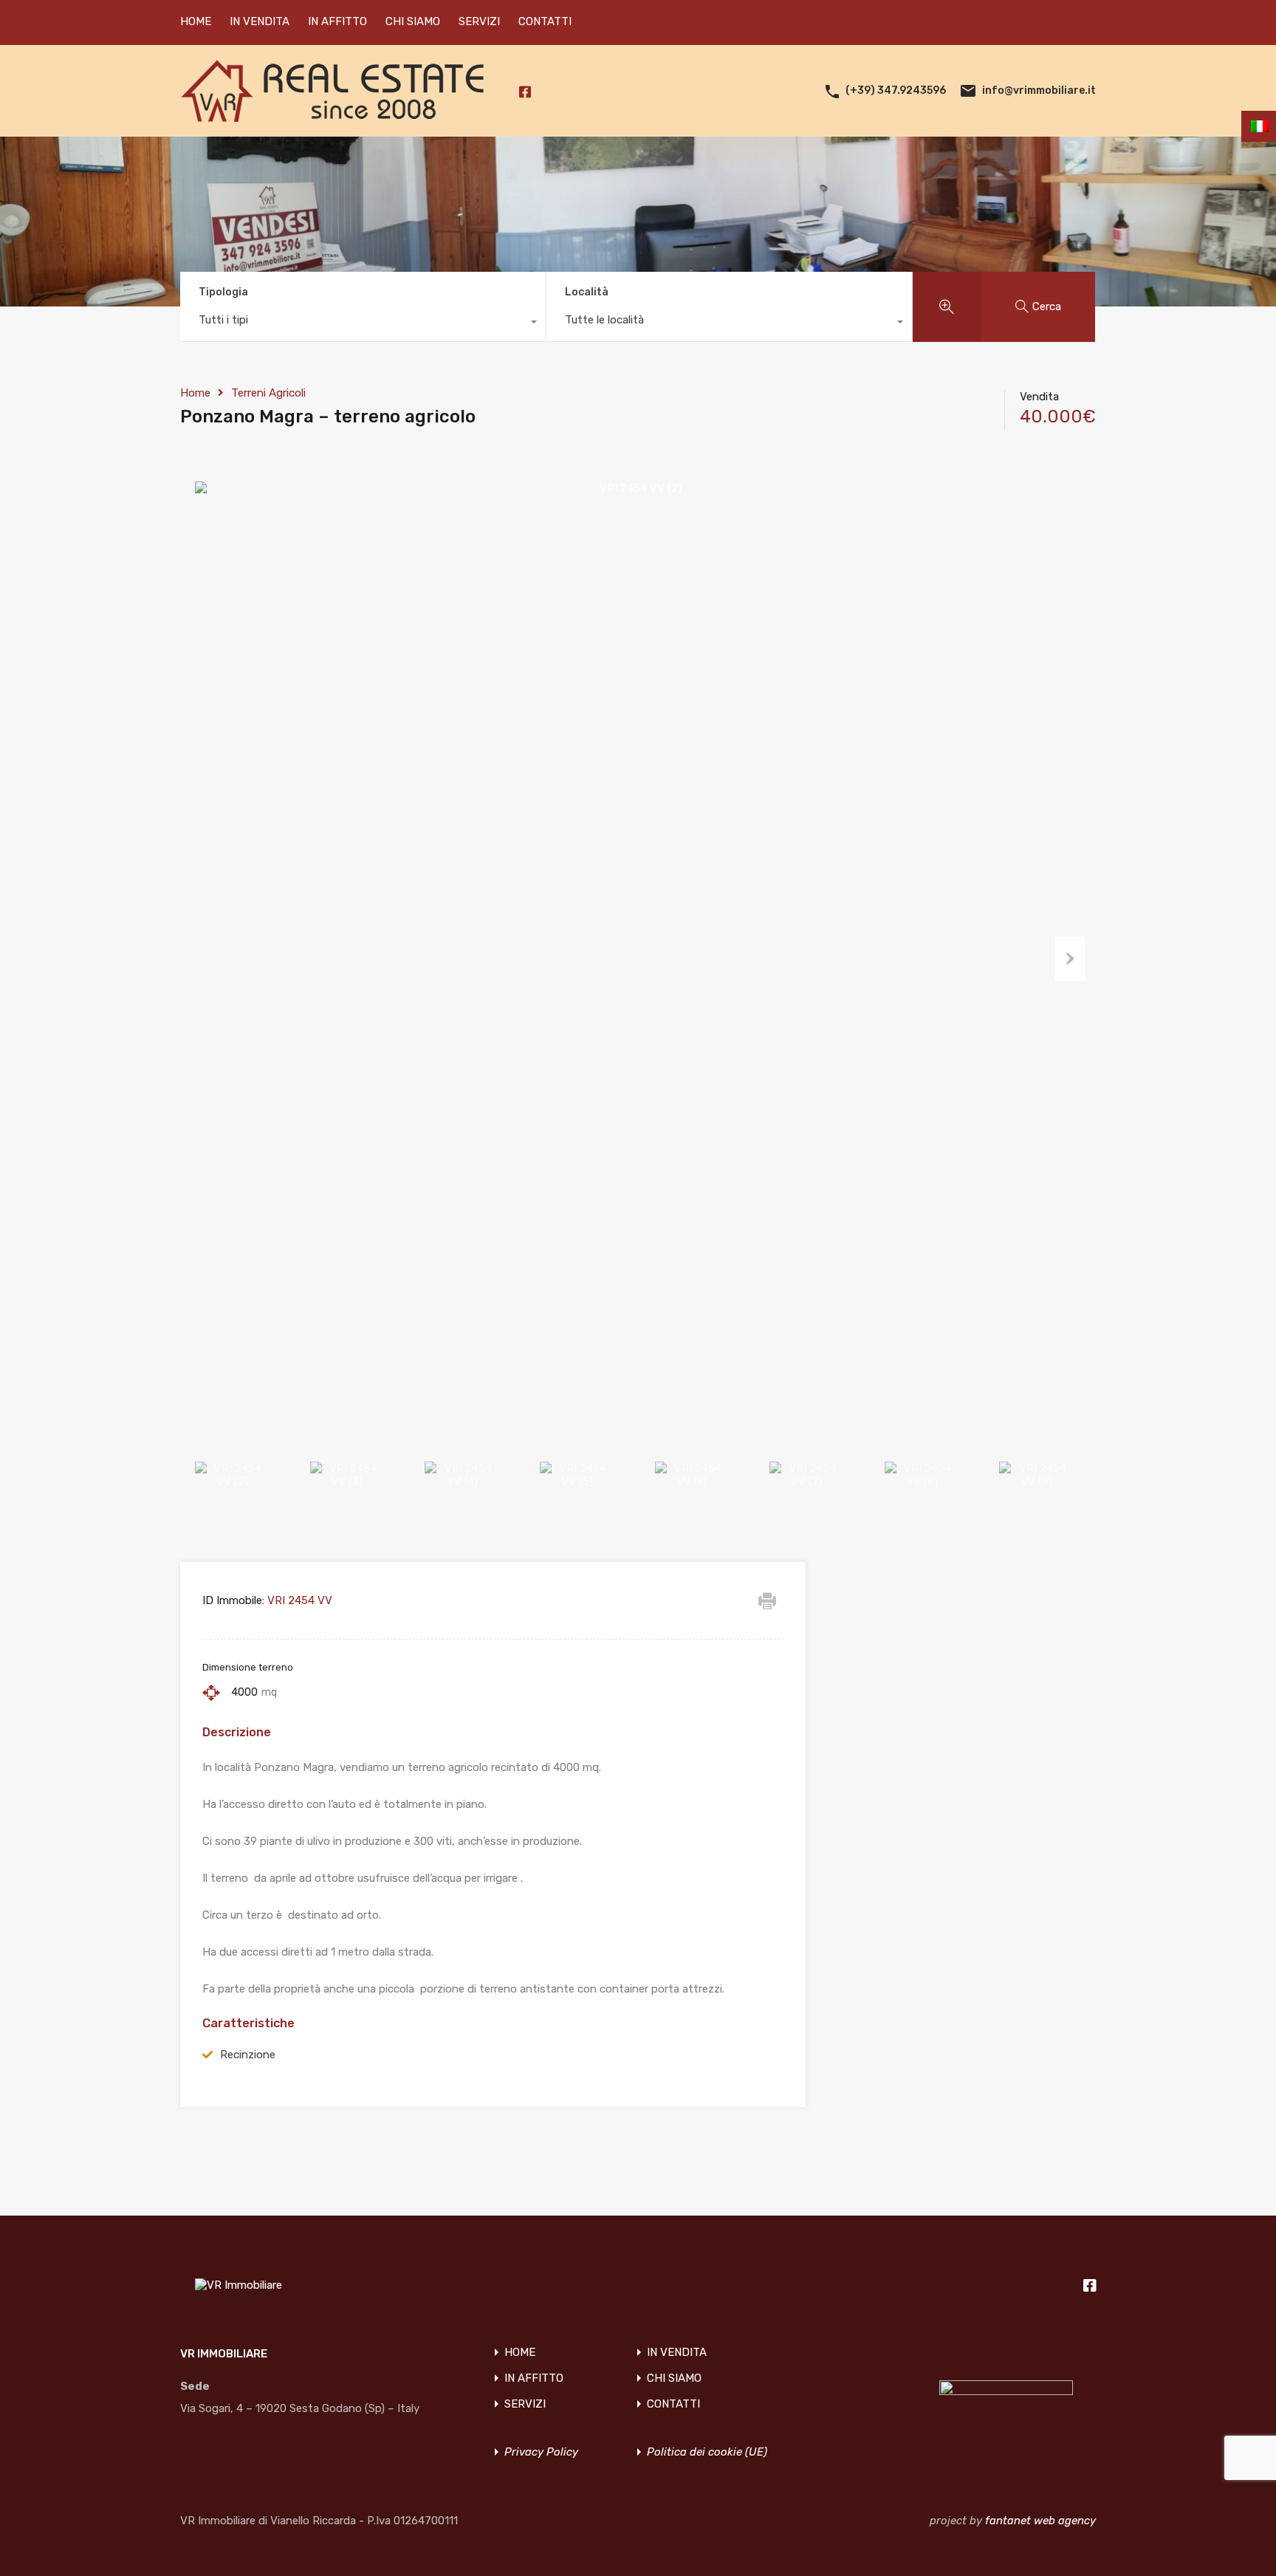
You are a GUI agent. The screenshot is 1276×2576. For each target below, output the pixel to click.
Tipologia (223, 292)
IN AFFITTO (337, 21)
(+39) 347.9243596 (896, 90)
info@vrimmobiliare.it (1039, 90)
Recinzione (248, 2055)
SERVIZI (479, 21)
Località (587, 292)
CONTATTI (545, 21)
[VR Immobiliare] (332, 115)
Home (195, 393)
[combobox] (363, 323)
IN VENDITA (260, 21)
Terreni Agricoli (268, 393)
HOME (196, 21)
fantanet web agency (1040, 2521)
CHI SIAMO (413, 21)
